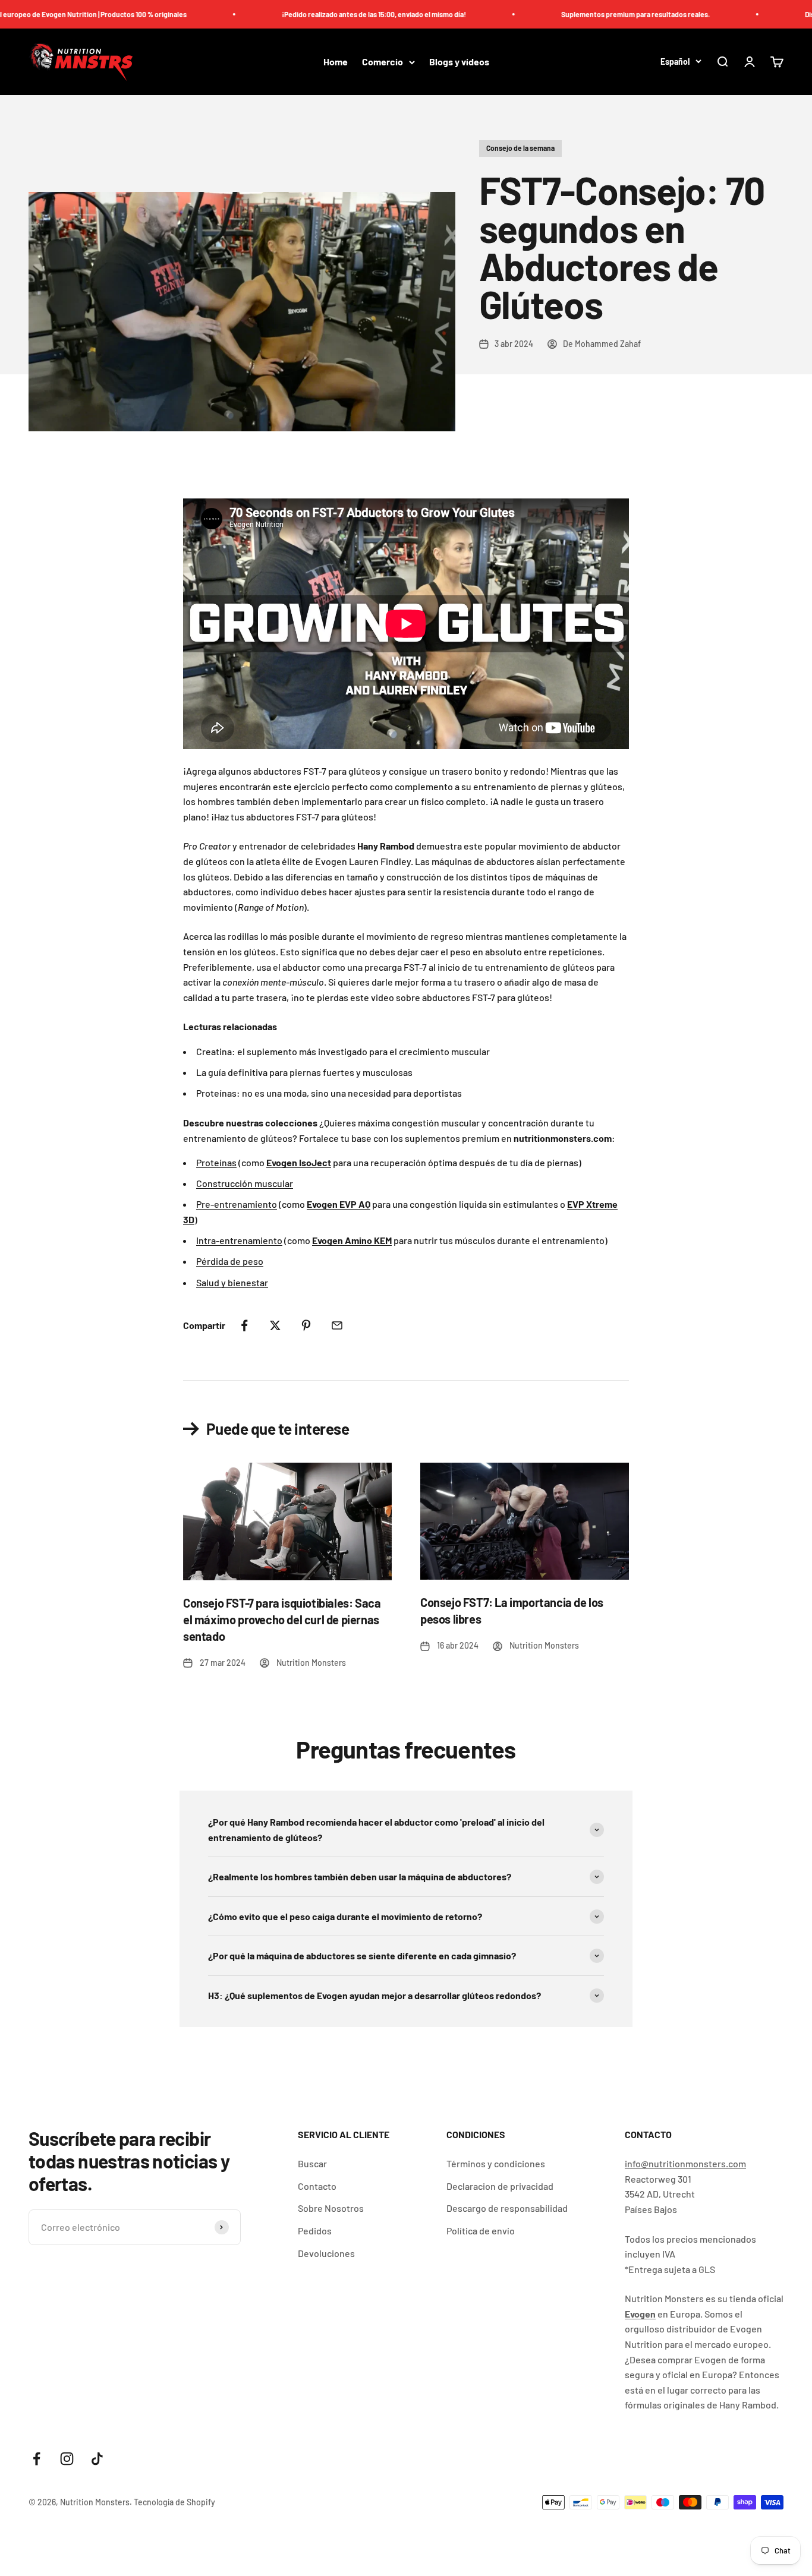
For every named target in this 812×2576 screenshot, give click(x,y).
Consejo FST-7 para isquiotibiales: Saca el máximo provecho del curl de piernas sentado (282, 1620)
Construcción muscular (245, 1183)
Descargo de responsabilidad (507, 2208)
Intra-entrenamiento (239, 1240)
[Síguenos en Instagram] (67, 2459)
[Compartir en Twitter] (275, 1325)
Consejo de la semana (520, 148)
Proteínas (216, 1162)
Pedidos (315, 2231)
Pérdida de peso (230, 1261)
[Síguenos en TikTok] (97, 2459)
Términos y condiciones (496, 2163)
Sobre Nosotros (331, 2208)
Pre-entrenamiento (237, 1204)
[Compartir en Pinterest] (306, 1325)
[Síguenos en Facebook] (37, 2459)
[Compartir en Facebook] (244, 1325)
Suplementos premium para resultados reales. (590, 14)
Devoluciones (326, 2253)
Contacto (317, 2186)
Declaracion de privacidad (500, 2186)
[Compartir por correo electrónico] (337, 1325)
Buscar (312, 2163)
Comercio (383, 62)
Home (336, 62)
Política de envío (481, 2231)
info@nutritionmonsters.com (685, 2163)
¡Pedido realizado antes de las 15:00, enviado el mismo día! (329, 14)
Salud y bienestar (232, 1282)
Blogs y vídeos (459, 62)
